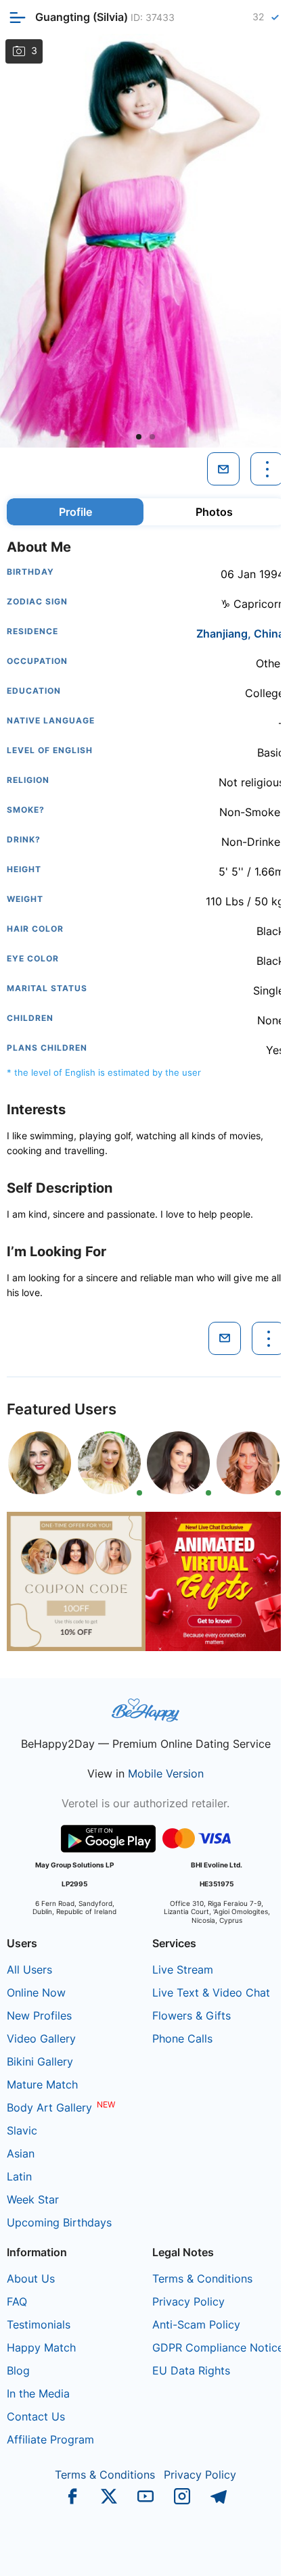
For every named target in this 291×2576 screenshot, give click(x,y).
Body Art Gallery (49, 2107)
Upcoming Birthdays (59, 2222)
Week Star (33, 2199)
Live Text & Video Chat (211, 1993)
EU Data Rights (191, 2370)
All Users (29, 1970)
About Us (31, 2279)
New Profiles (39, 2016)
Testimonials (39, 2324)
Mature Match (42, 2084)
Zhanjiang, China (240, 634)
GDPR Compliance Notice (218, 2347)
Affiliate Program (50, 2439)
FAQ (17, 2301)
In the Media (38, 2393)
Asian (21, 2153)
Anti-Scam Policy (196, 2324)
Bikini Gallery (40, 2061)
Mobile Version (166, 1773)
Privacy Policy (188, 2301)
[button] (139, 437)
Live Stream (183, 1970)
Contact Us (36, 2416)
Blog (18, 2370)
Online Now (36, 1993)
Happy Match (41, 2347)
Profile (75, 512)
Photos (214, 512)
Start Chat (237, 2552)
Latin (19, 2176)
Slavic (22, 2130)
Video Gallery (41, 2038)
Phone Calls (182, 2038)
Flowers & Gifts (192, 2016)
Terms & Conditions (202, 2279)
